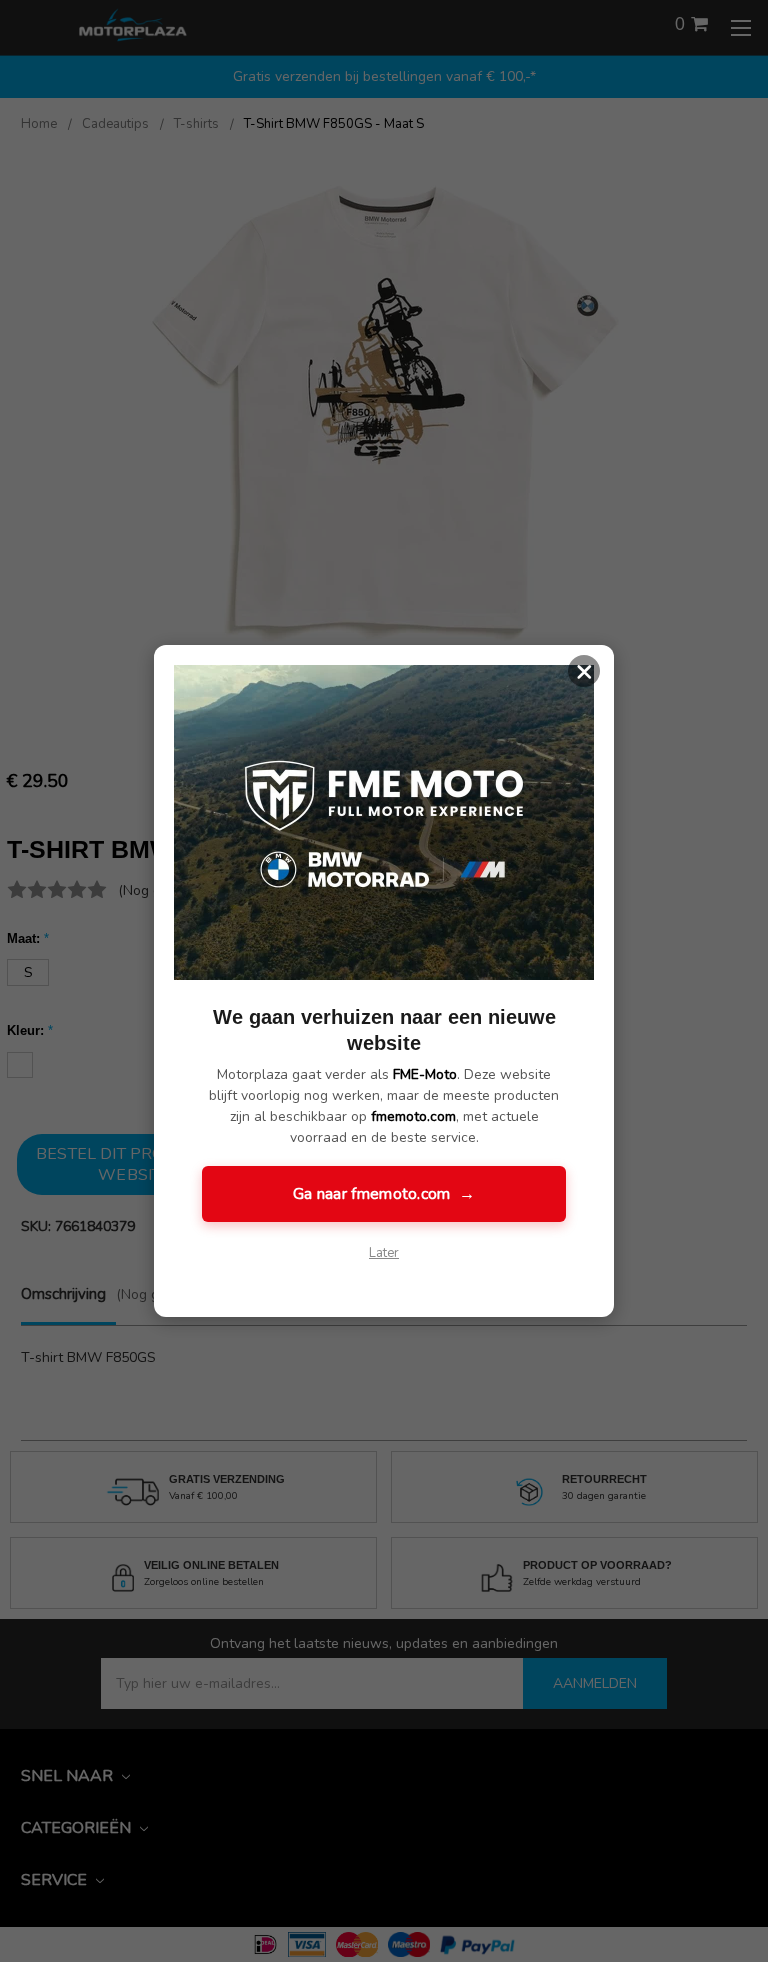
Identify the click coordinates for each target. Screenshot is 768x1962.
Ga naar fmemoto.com (384, 1194)
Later (384, 1253)
